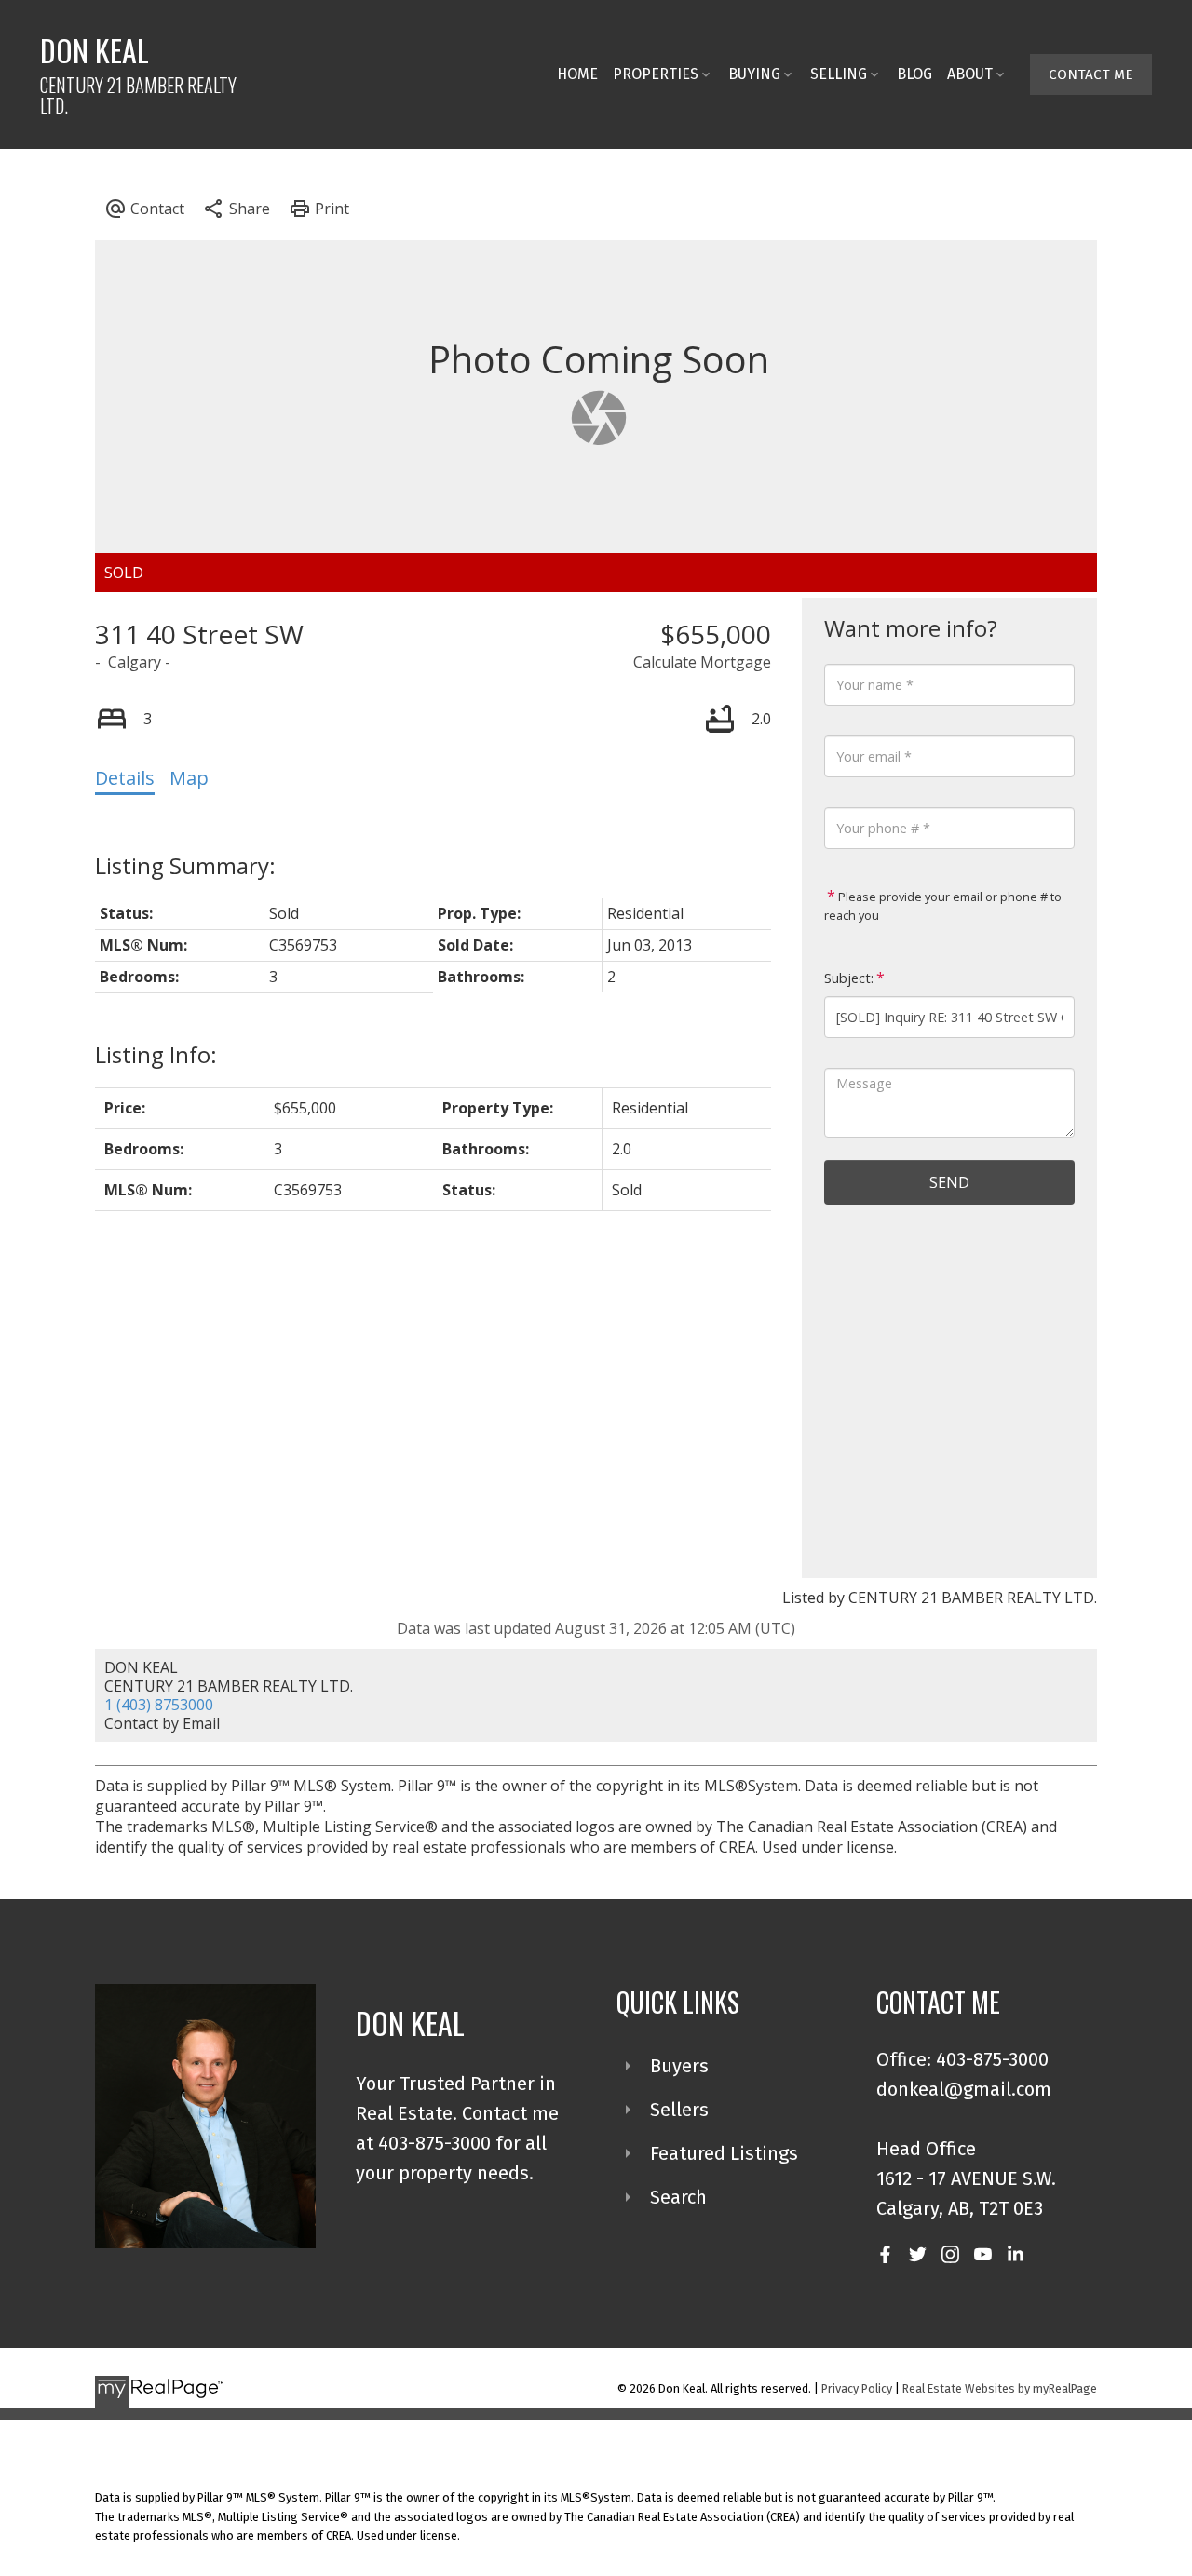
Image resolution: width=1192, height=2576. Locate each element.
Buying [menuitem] (754, 74)
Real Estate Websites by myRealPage (1000, 2388)
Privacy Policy (857, 2388)
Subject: (849, 978)
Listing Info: (156, 1054)
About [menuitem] (970, 74)
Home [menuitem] (577, 74)
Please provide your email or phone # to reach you (943, 906)
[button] (1091, 74)
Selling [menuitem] (839, 74)
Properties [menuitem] (656, 74)
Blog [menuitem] (914, 74)
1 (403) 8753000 (159, 1705)
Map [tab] (189, 778)
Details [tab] (125, 778)
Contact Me (1091, 74)
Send (949, 1182)
